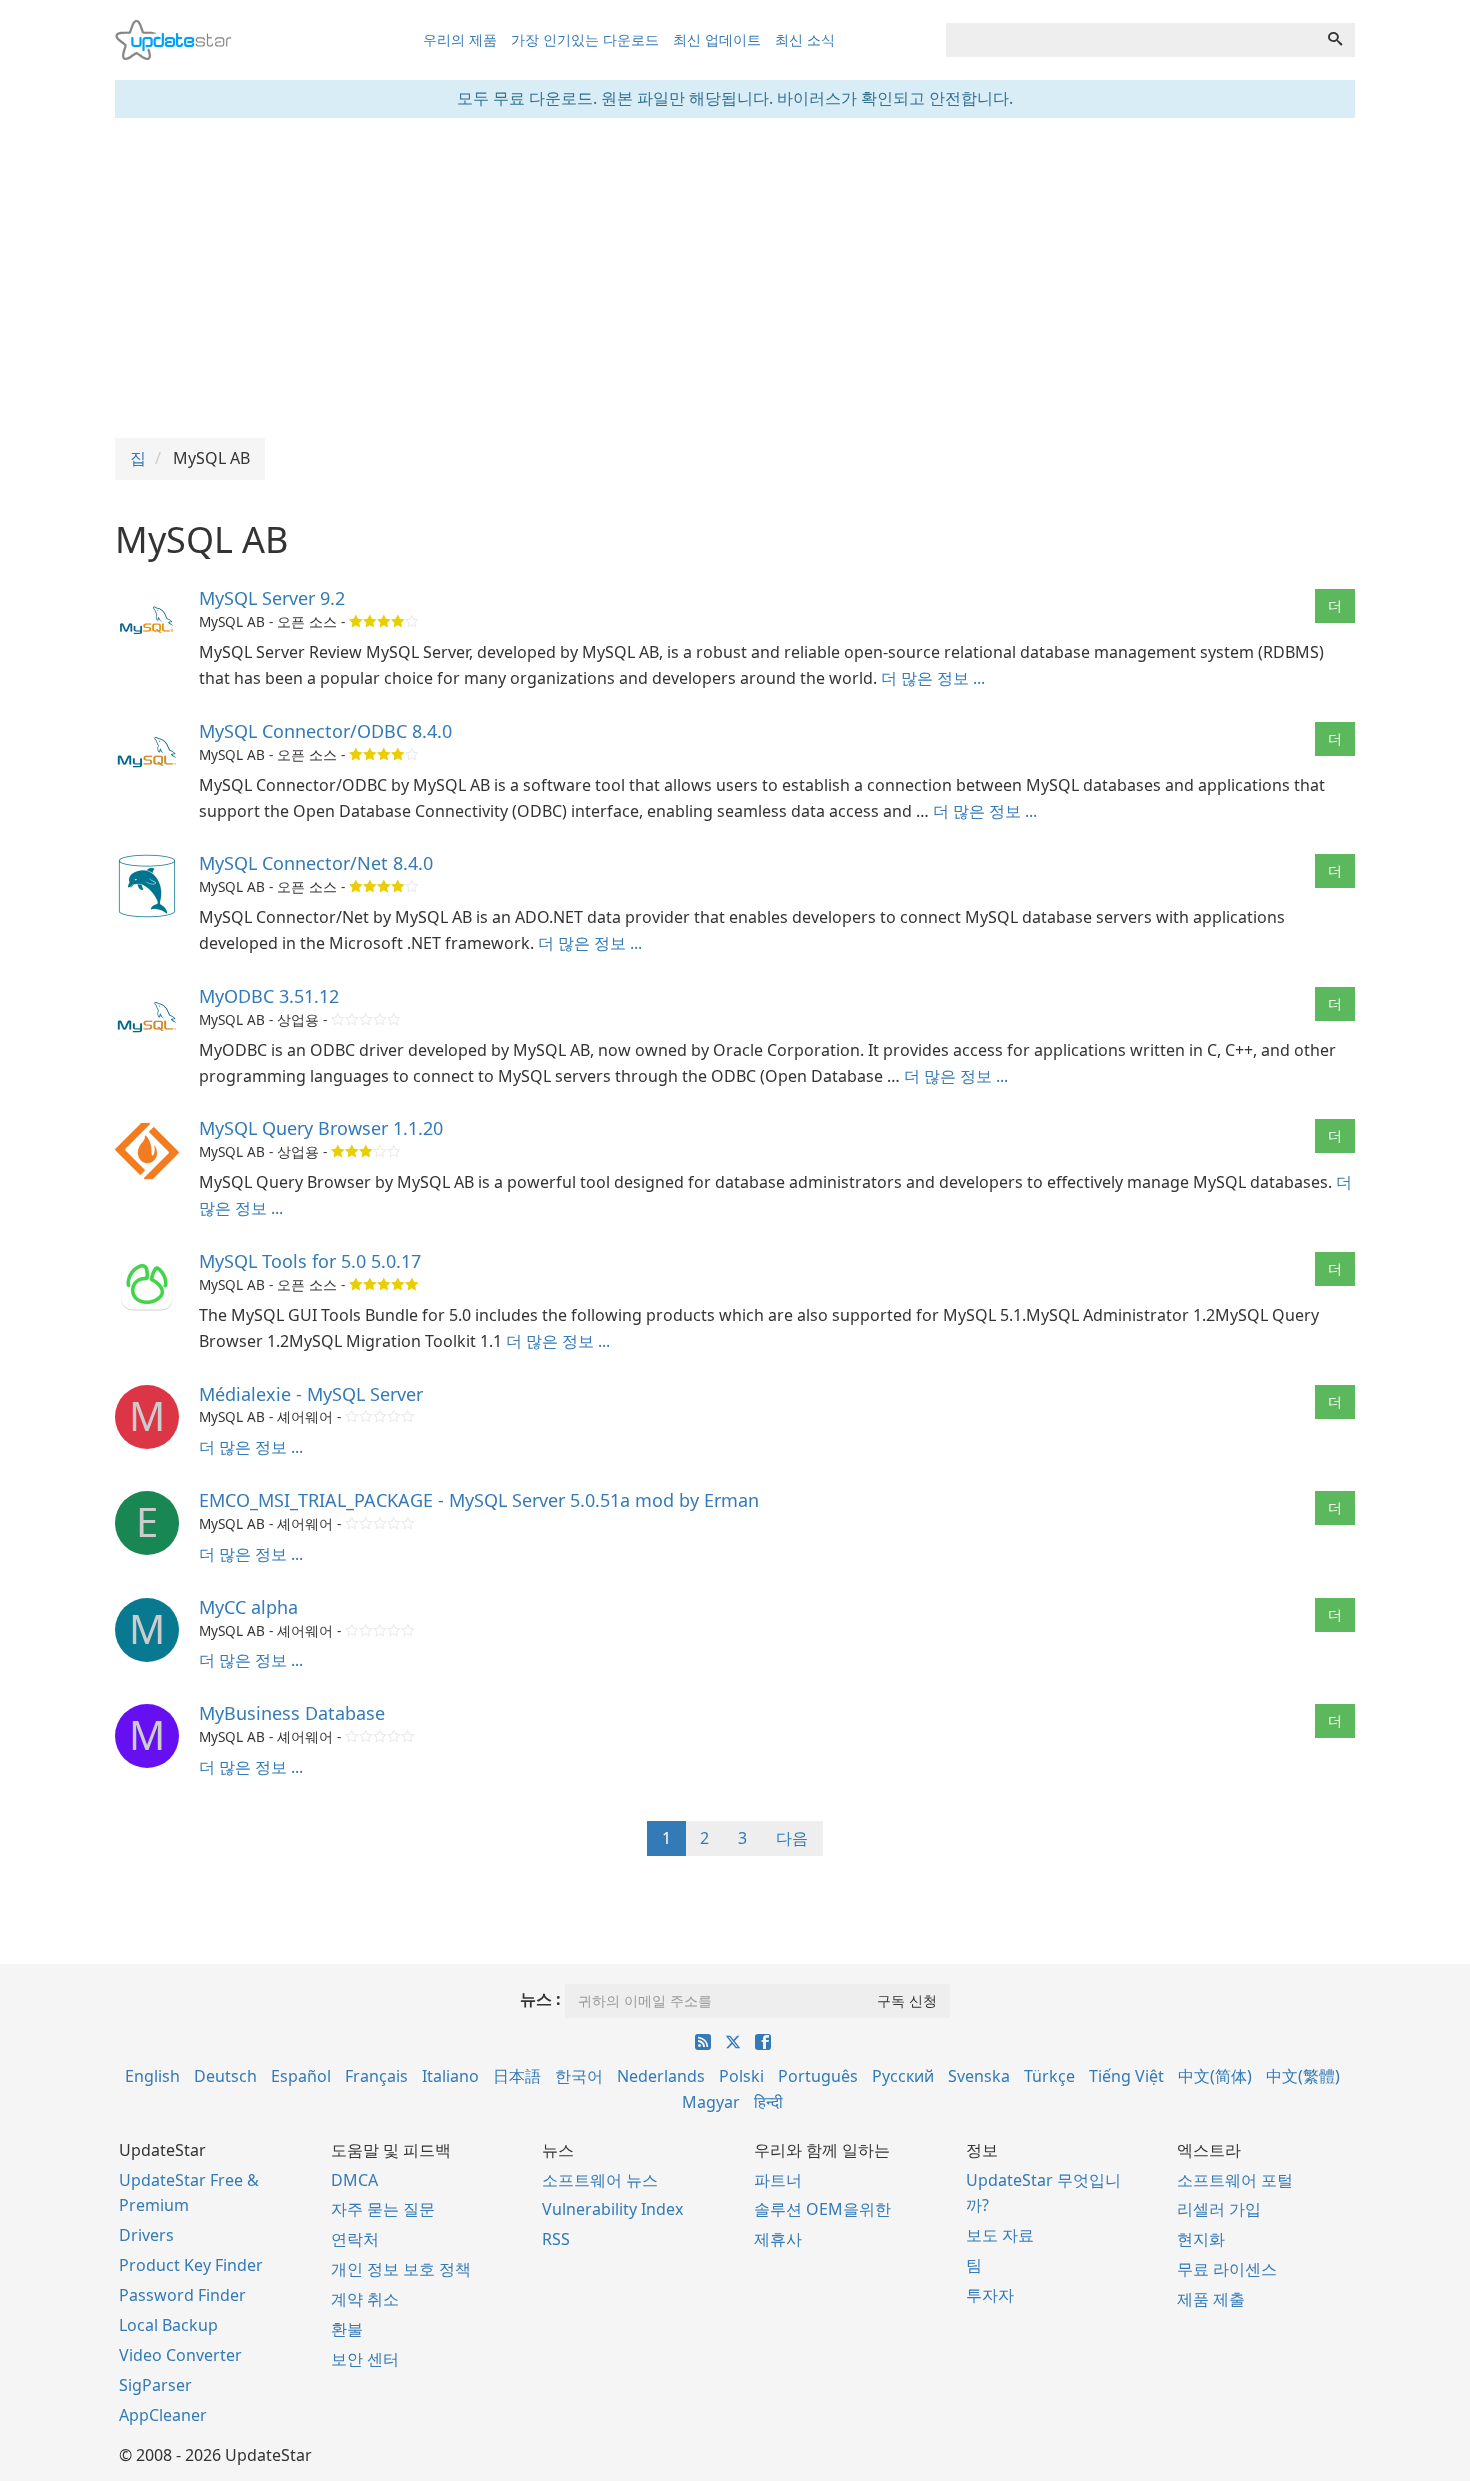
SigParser (155, 2385)
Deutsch (225, 2076)
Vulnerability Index (612, 2209)
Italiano (450, 2076)
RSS (556, 2239)
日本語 (517, 2076)
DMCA (354, 2180)
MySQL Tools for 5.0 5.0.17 (310, 1261)
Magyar (711, 2102)
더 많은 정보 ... (933, 678)
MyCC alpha (248, 1607)
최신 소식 (805, 39)
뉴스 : (540, 1999)
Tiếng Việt (1126, 2076)
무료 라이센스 (1227, 2269)
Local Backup (168, 2325)
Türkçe (1049, 2076)
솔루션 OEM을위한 (822, 2209)
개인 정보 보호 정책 (401, 2269)
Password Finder (182, 2295)
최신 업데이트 (717, 39)
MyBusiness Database (292, 1713)
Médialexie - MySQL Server (311, 1394)
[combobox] (1131, 40)
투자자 (990, 2295)
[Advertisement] (735, 278)
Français (376, 2076)
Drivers (146, 2235)
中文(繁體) (1303, 2076)
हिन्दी (768, 2102)
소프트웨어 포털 (1235, 2180)
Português (818, 2076)
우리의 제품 (460, 39)
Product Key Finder (191, 2265)
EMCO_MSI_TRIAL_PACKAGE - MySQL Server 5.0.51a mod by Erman (479, 1500)
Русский (903, 2076)
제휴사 (778, 2239)
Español (301, 2076)
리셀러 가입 (1219, 2209)
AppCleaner (163, 2415)
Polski (741, 2076)
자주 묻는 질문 (383, 2209)
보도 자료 (1000, 2235)
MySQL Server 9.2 (272, 598)
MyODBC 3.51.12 (269, 996)
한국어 (579, 2076)
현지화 (1201, 2239)
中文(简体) (1215, 2076)
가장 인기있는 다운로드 (585, 39)
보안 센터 (365, 2359)
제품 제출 (1211, 2299)
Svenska (979, 2076)
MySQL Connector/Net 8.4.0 (316, 863)
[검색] (1335, 40)
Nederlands (661, 2076)
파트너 (778, 2180)
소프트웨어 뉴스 (600, 2180)
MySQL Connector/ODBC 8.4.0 (325, 731)
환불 (347, 2329)
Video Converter (180, 2355)
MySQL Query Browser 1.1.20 (321, 1128)
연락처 (355, 2239)
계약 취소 (365, 2299)
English (152, 2076)
